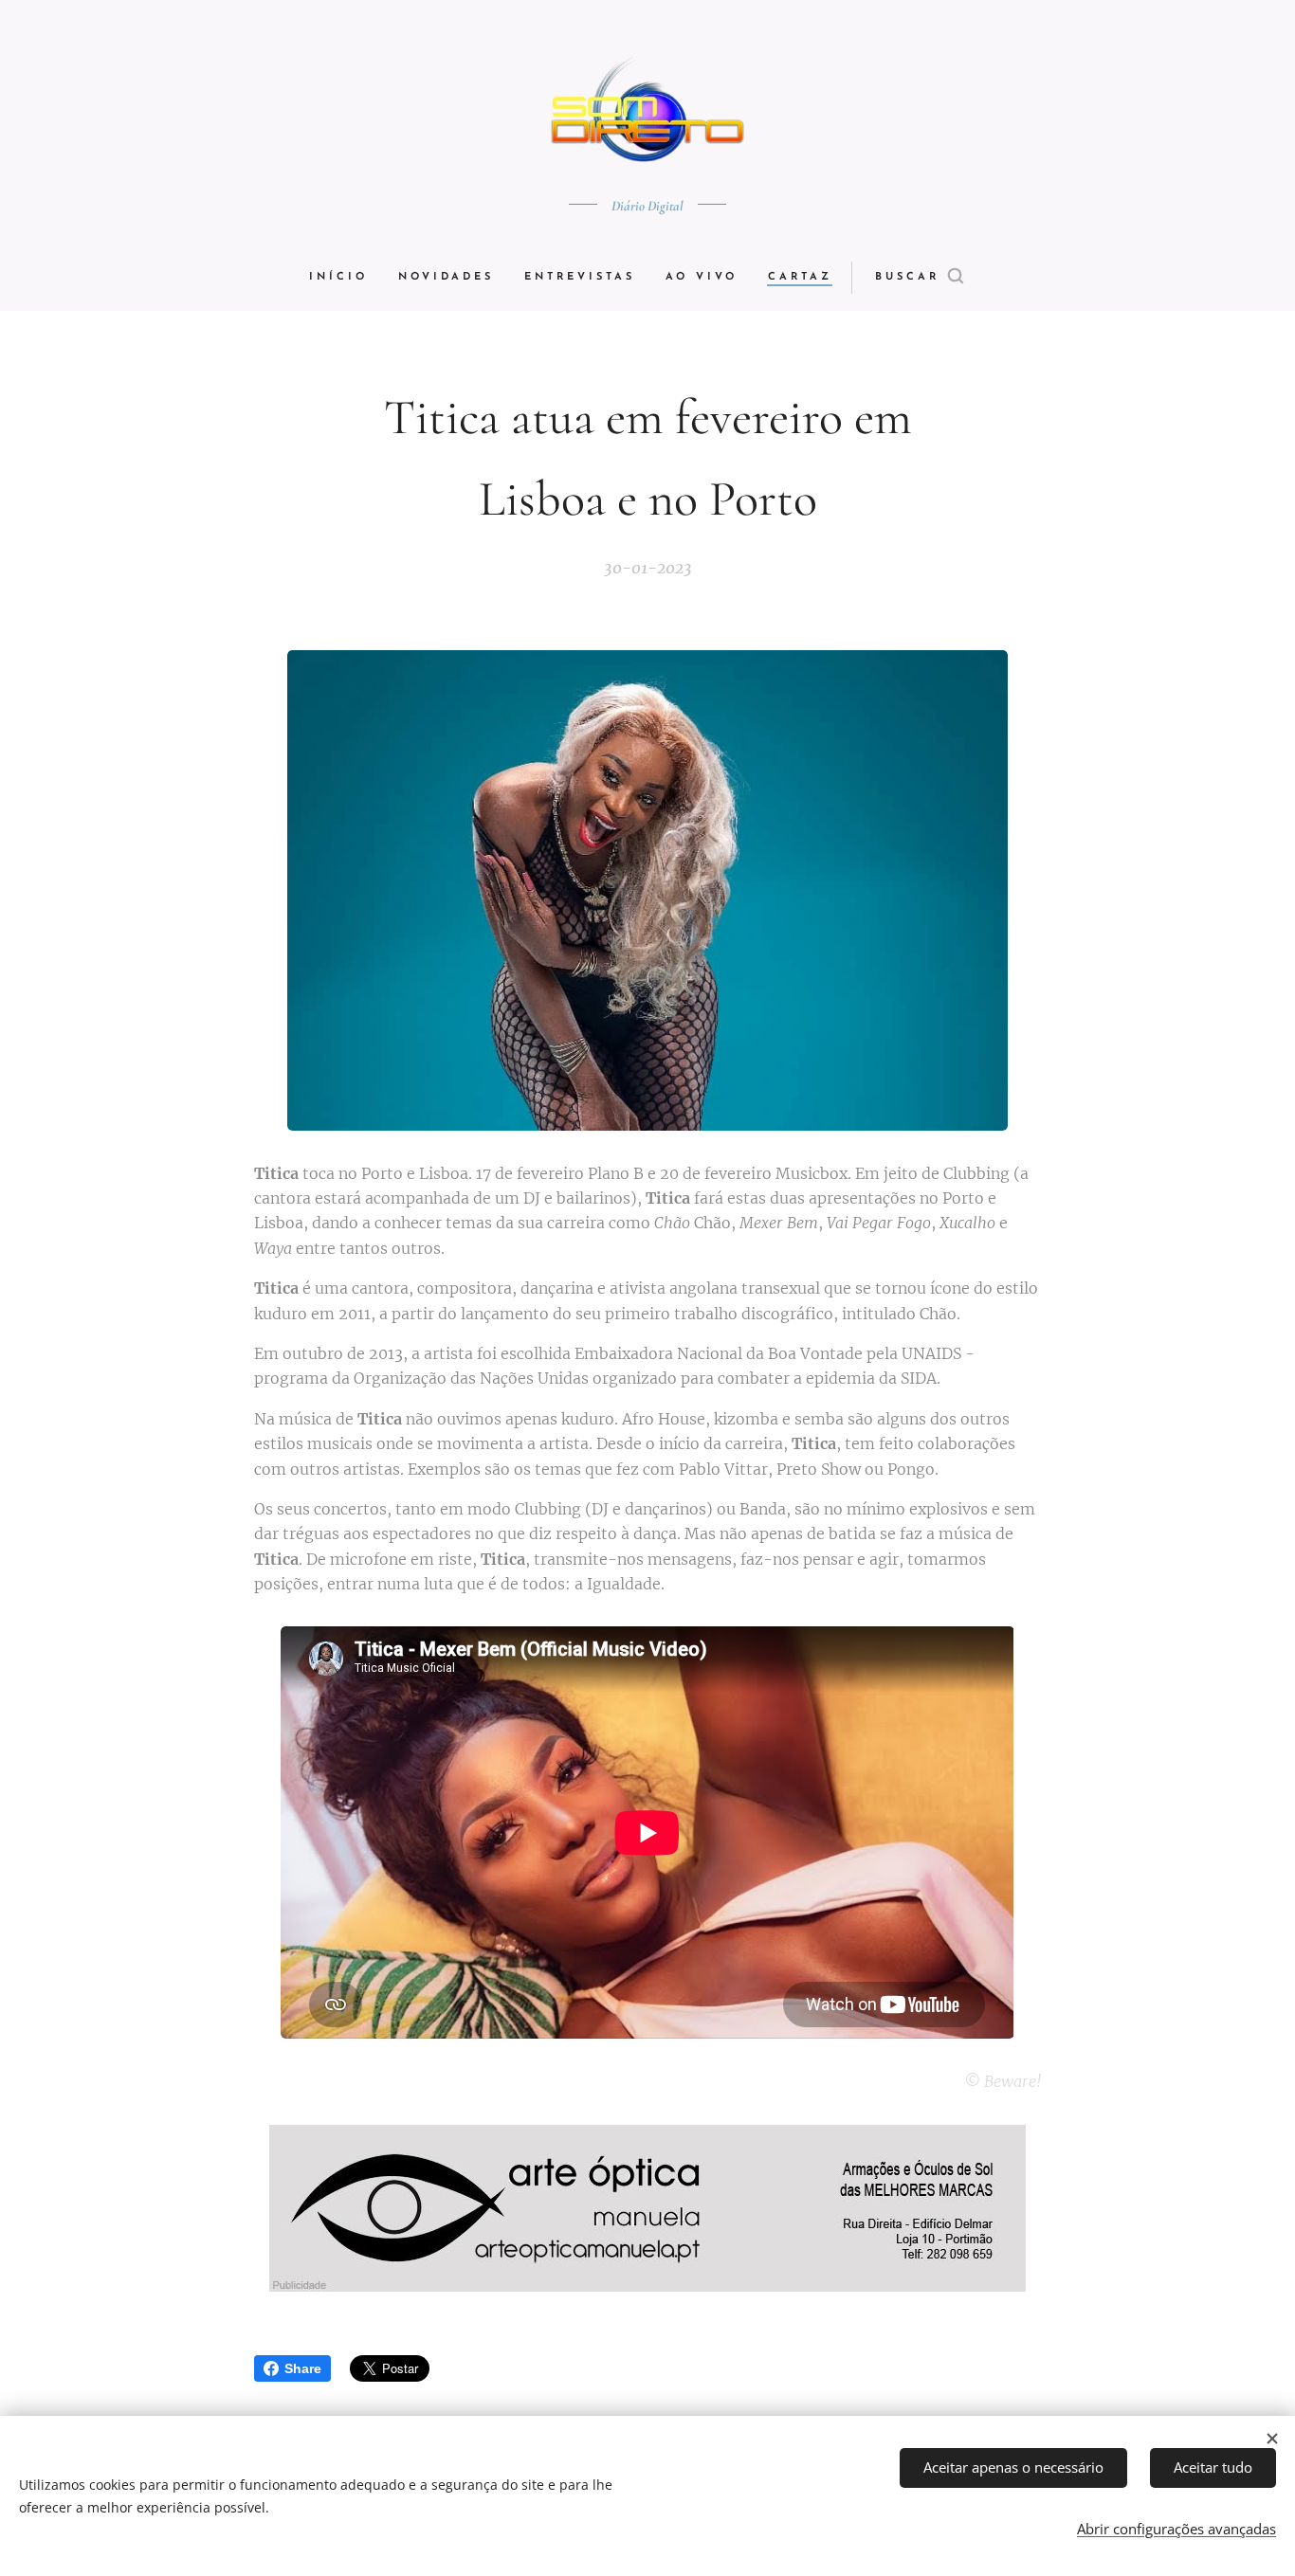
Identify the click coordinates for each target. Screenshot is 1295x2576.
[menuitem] (346, 278)
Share (303, 2368)
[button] (919, 278)
